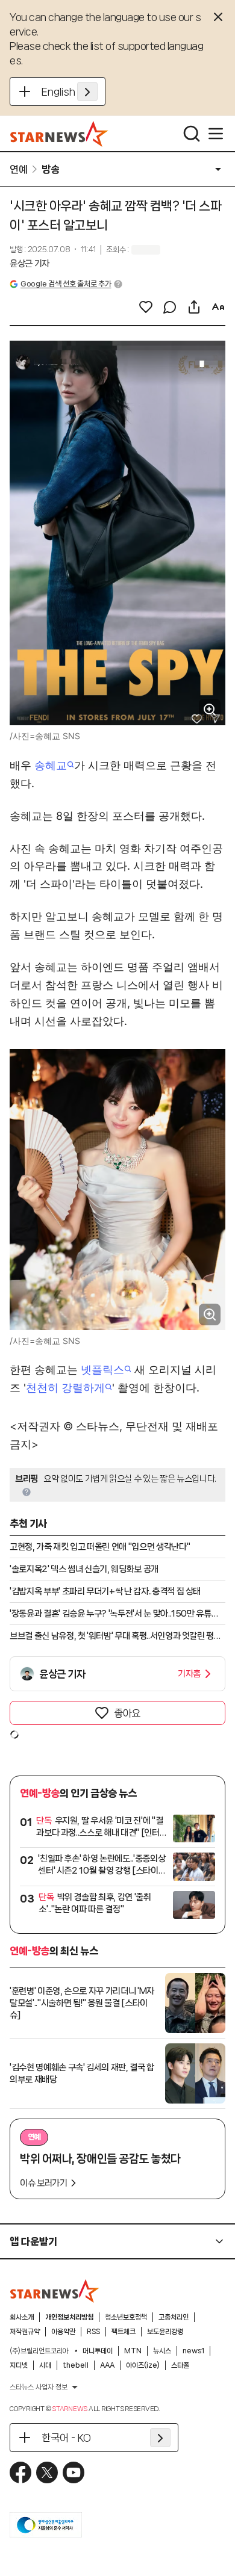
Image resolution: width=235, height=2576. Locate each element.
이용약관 (63, 2332)
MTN (133, 2351)
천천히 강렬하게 (65, 1388)
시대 (45, 2365)
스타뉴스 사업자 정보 (39, 2387)
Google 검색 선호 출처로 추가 (66, 284)
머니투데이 (98, 2351)
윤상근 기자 (30, 264)
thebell (76, 2365)
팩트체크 (124, 2332)
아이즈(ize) (143, 2365)
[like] (146, 307)
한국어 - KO (66, 2438)
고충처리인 (174, 2317)
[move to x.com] (47, 2472)
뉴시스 (162, 2351)
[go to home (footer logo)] (55, 2291)
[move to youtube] (74, 2472)
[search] (192, 134)
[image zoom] (210, 710)
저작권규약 (25, 2332)
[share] (194, 307)
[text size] (218, 307)
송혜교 (51, 765)
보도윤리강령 (165, 2332)
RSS (93, 2332)
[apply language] (87, 91)
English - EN (70, 91)
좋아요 (127, 1713)
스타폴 (180, 2365)
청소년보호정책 (126, 2317)
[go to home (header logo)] (59, 134)
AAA (107, 2365)
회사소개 (22, 2317)
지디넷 (19, 2365)
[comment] (170, 307)
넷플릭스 (102, 1370)
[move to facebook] (20, 2472)
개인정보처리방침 (69, 2317)
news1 (193, 2351)
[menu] (216, 134)
